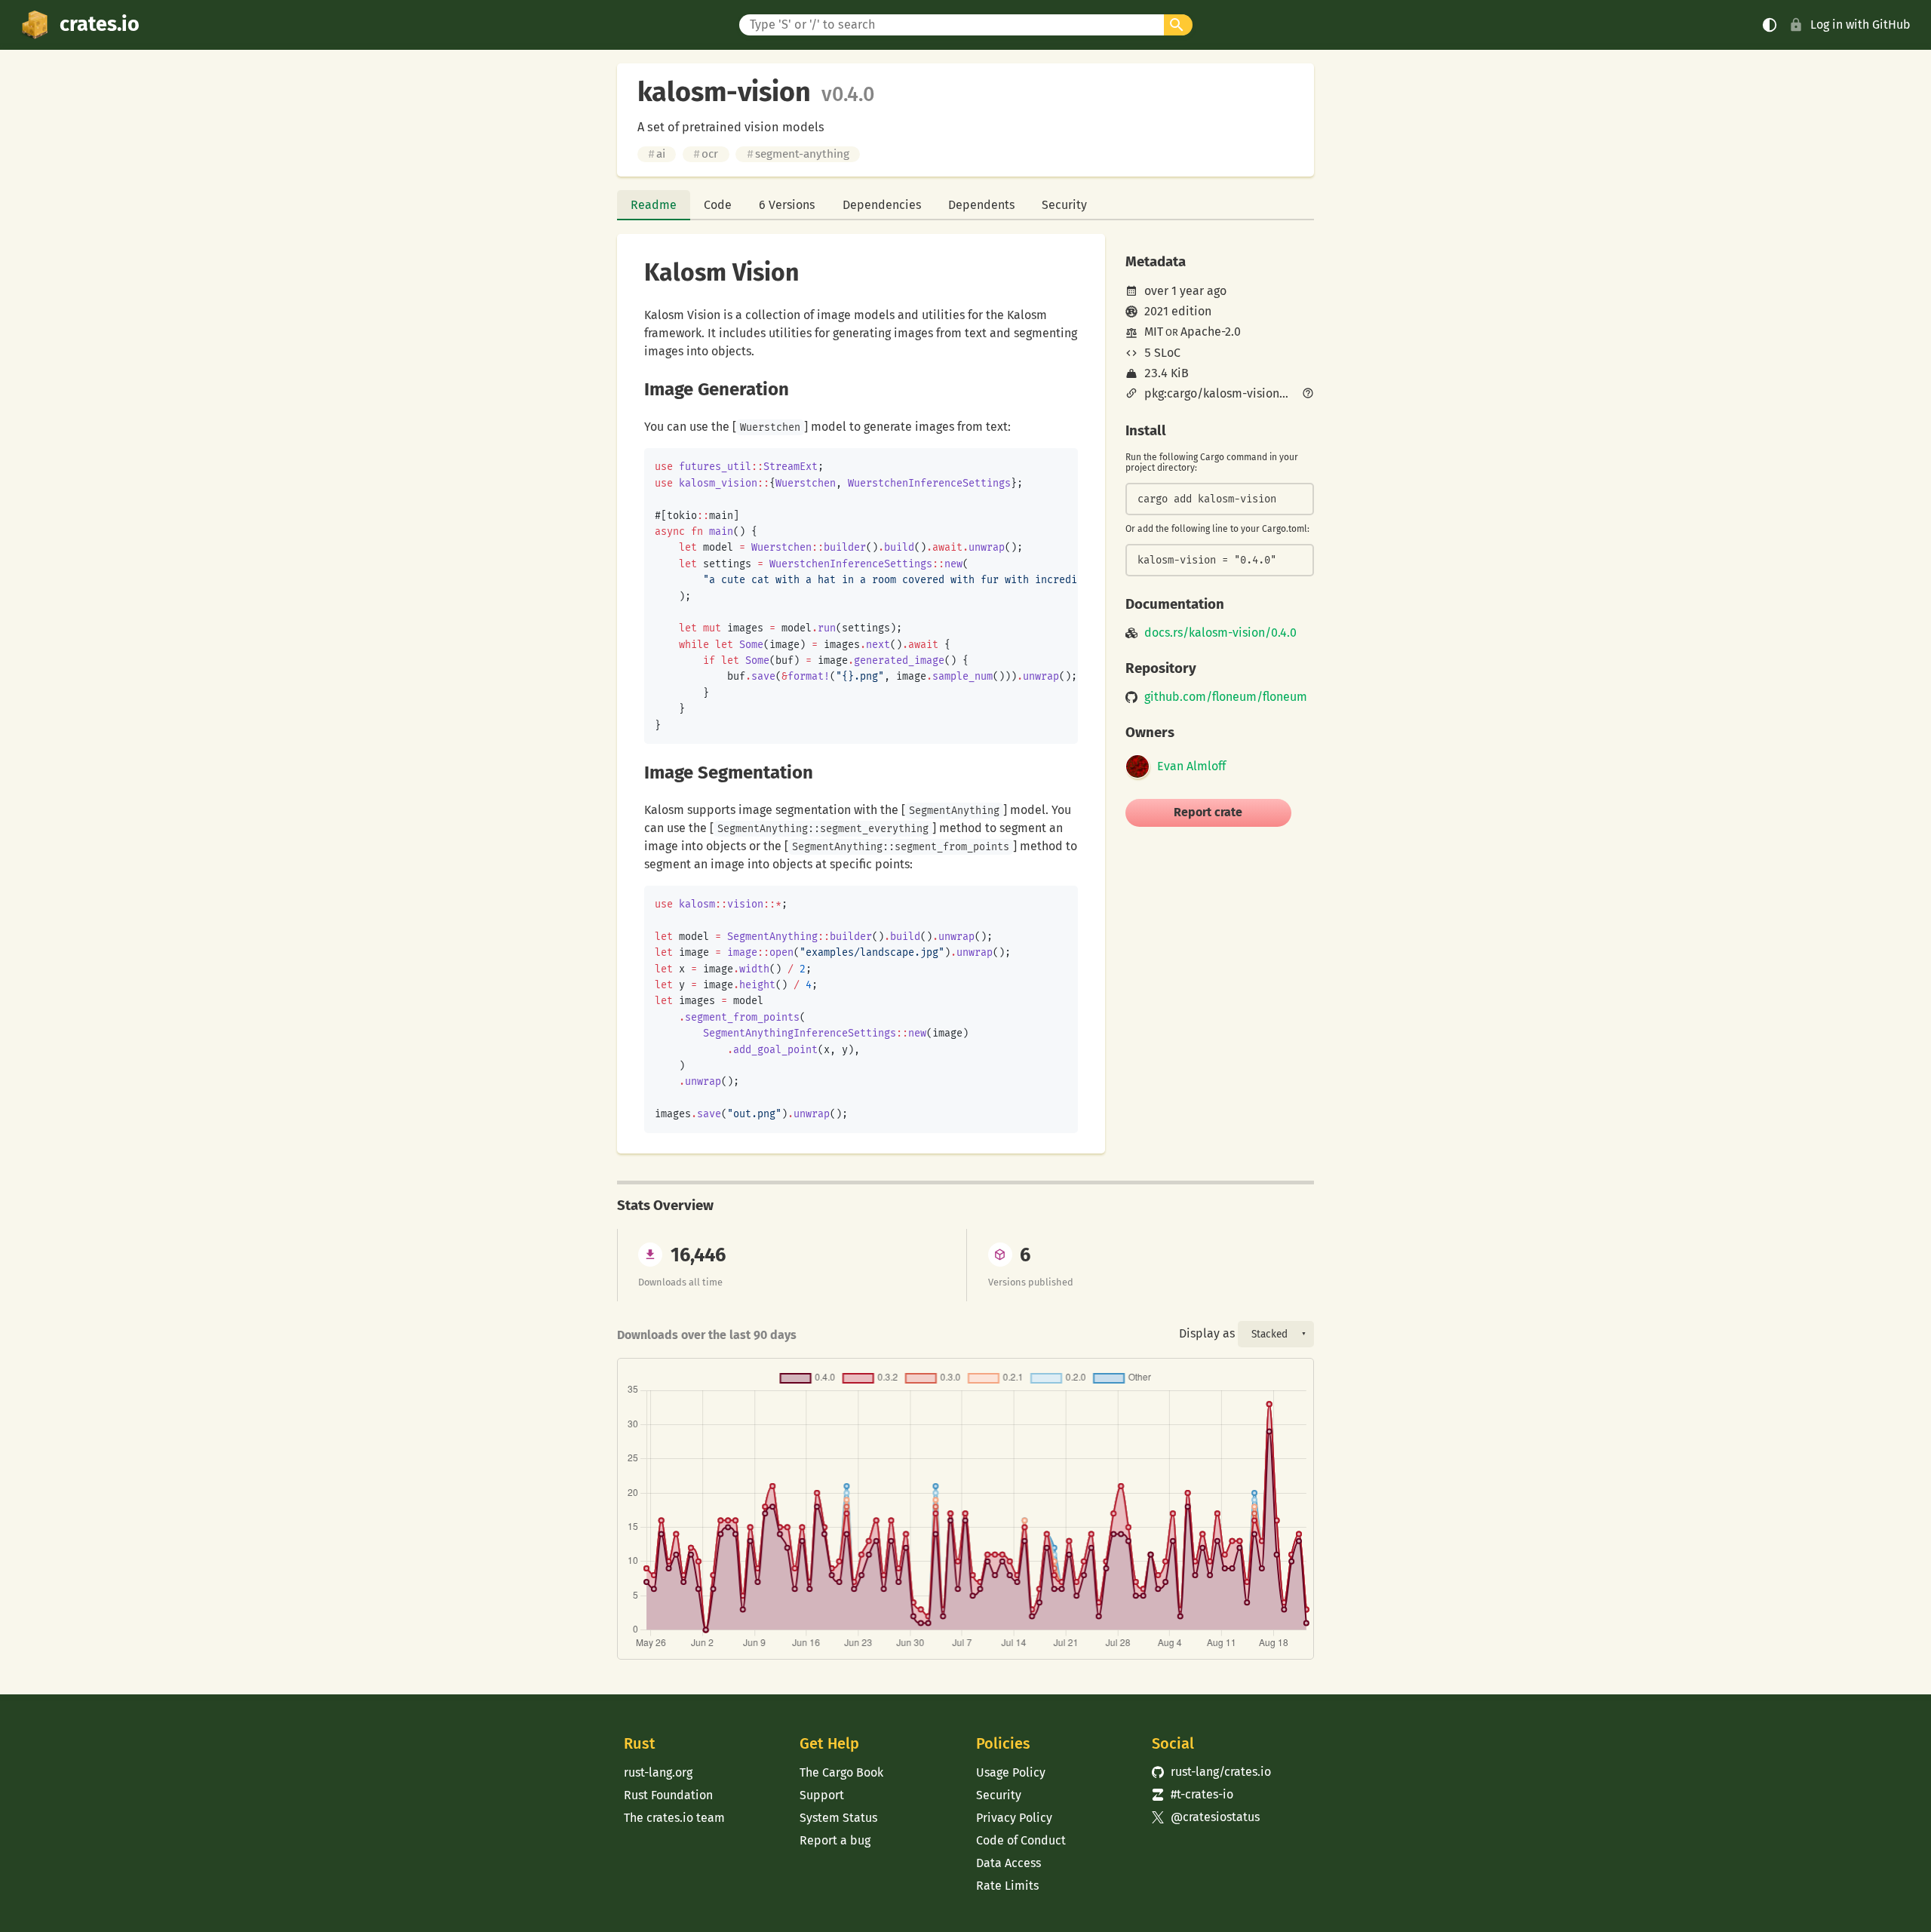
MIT (1154, 332)
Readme (654, 205)
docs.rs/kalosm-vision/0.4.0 (1220, 633)
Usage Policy (1011, 1772)
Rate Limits (1007, 1886)
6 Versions (787, 205)
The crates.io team (674, 1818)
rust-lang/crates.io (1211, 1772)
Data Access (1008, 1863)
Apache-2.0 (1211, 332)
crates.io (100, 24)
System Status (838, 1818)
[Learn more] (1308, 395)
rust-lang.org (658, 1772)
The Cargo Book (841, 1772)
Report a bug (835, 1840)
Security (1064, 205)
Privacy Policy (1014, 1818)
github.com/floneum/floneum (1226, 697)
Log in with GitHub (1860, 25)
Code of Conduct (1021, 1840)
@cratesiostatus (1206, 1817)
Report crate (1208, 812)
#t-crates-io (1193, 1794)
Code (718, 205)
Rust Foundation (668, 1795)
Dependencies (882, 205)
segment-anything (798, 154)
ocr (706, 154)
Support (822, 1795)
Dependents (981, 205)
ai (657, 154)
